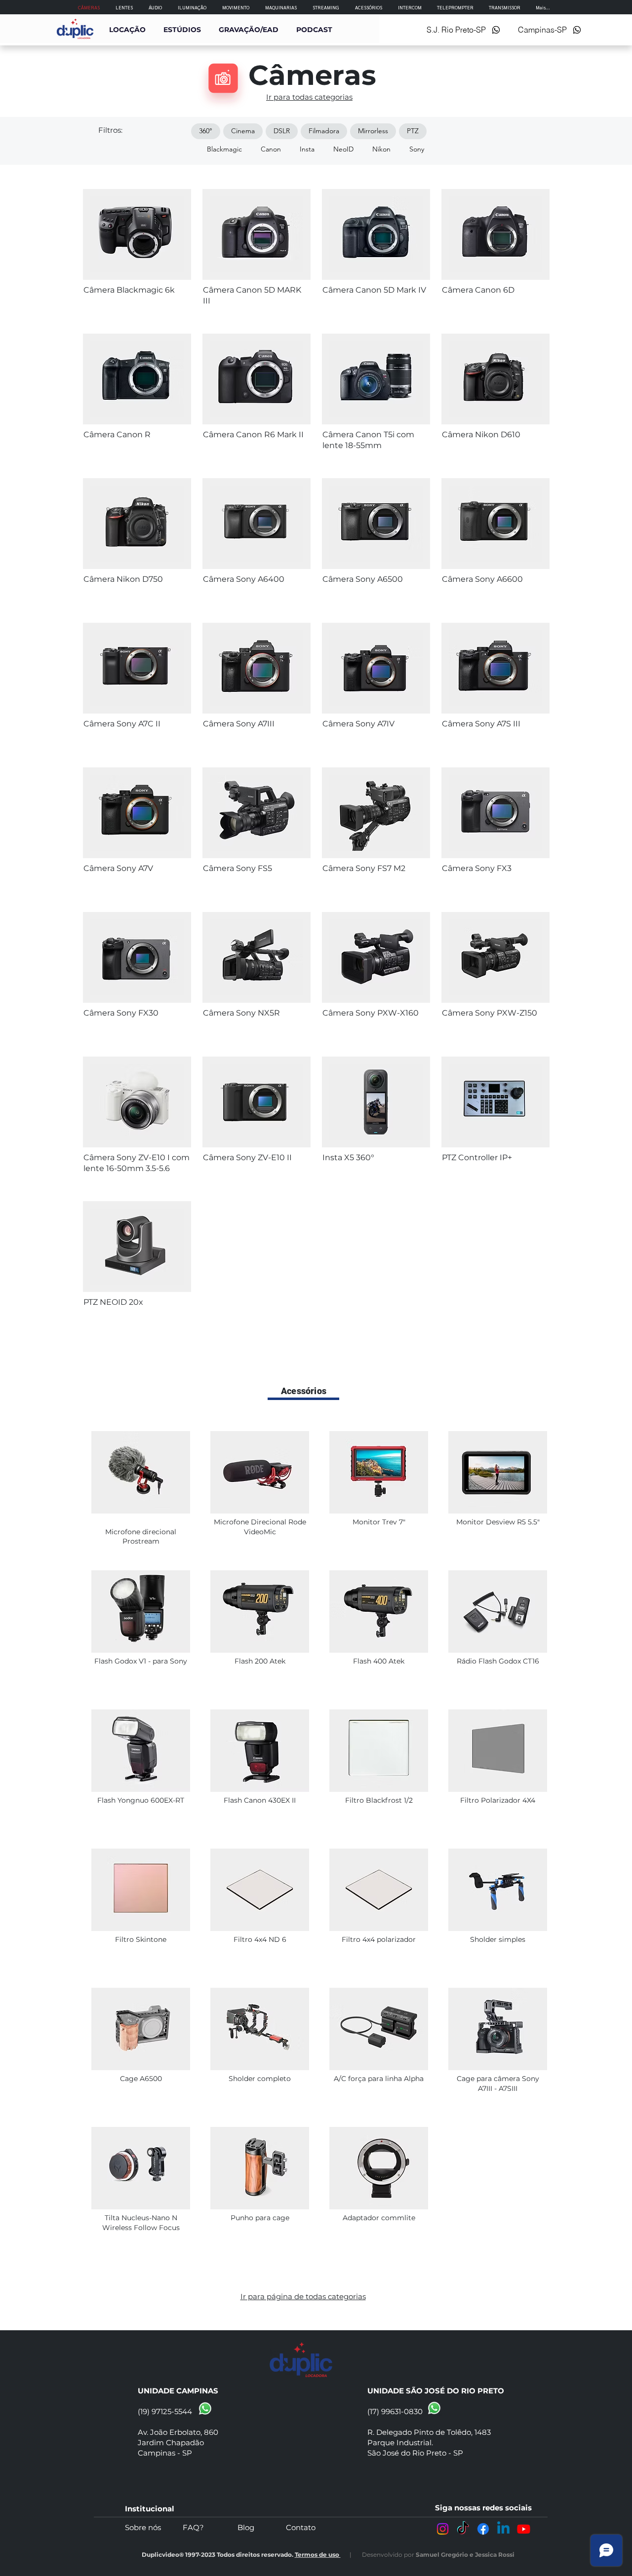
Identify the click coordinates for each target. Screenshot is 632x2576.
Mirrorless (373, 131)
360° (206, 131)
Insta (307, 149)
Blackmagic (224, 149)
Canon (271, 149)
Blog (262, 2527)
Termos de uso (318, 2555)
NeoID (343, 149)
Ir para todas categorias (309, 97)
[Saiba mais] (137, 293)
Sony (417, 149)
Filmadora (324, 131)
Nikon (381, 149)
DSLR (282, 131)
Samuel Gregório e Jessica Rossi (465, 2555)
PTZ (413, 131)
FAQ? (210, 2527)
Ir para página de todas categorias (303, 2296)
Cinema (243, 131)
